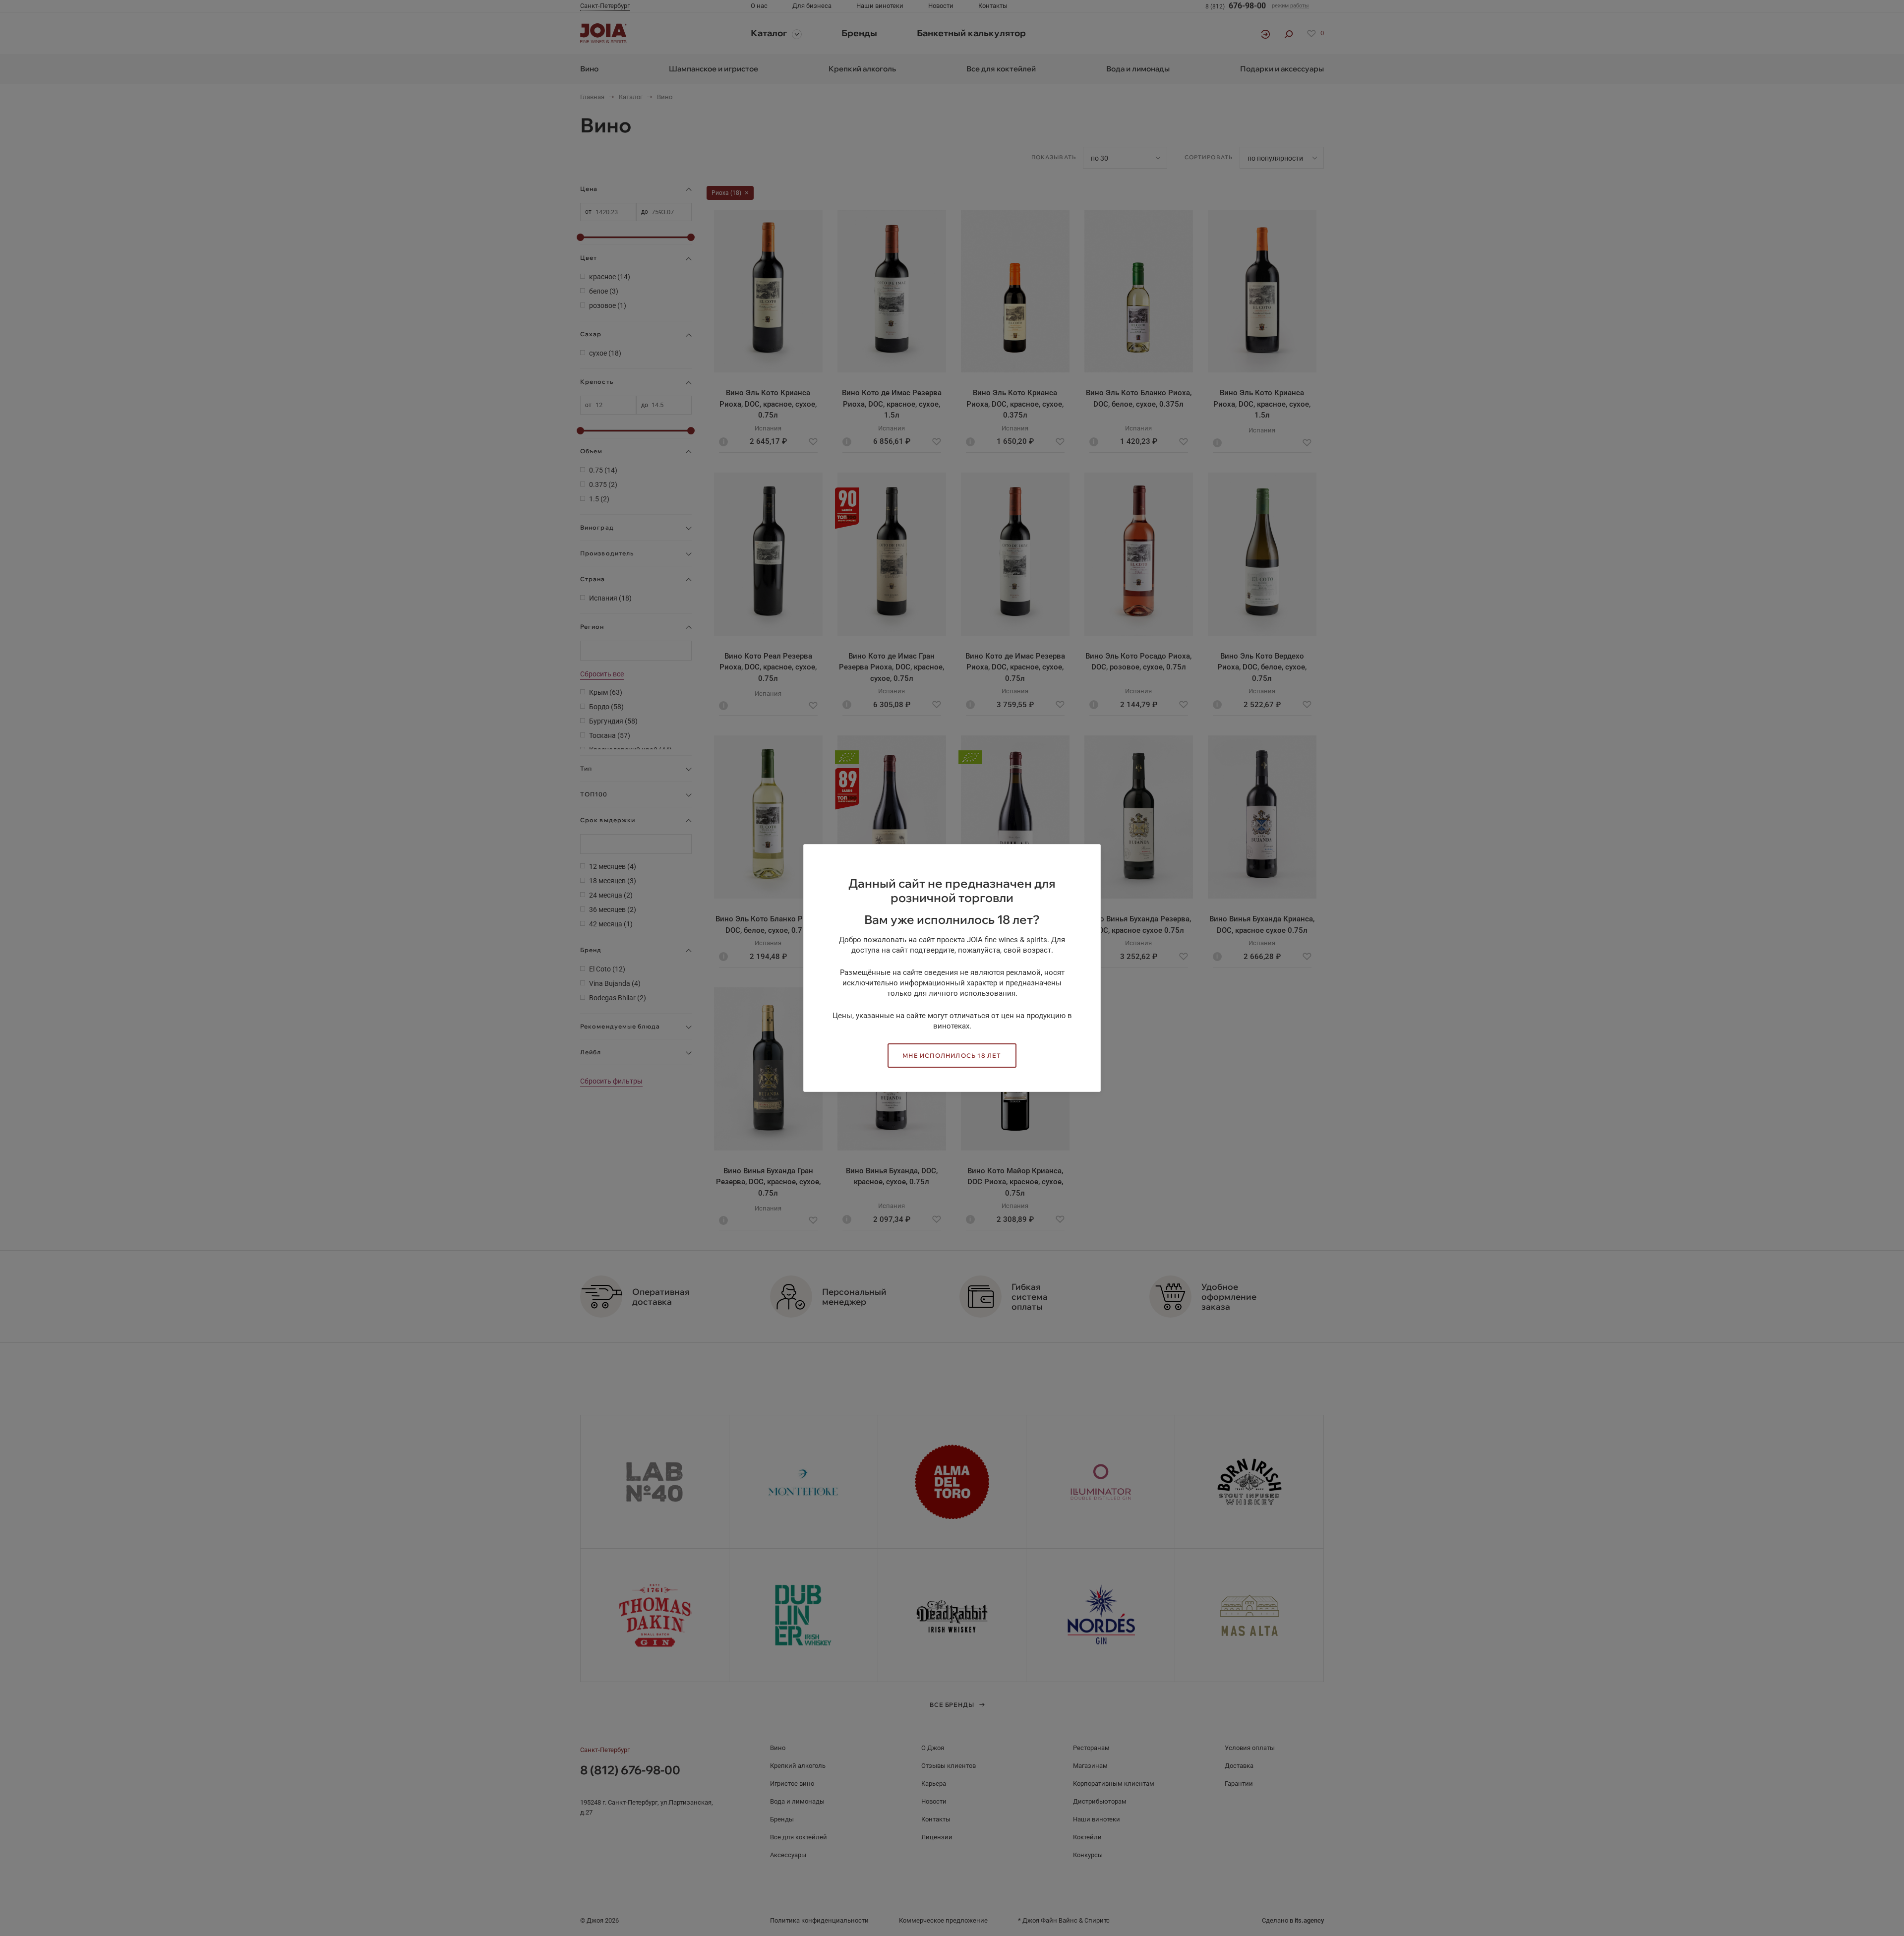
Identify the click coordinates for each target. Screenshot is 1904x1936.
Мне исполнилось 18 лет (952, 1056)
